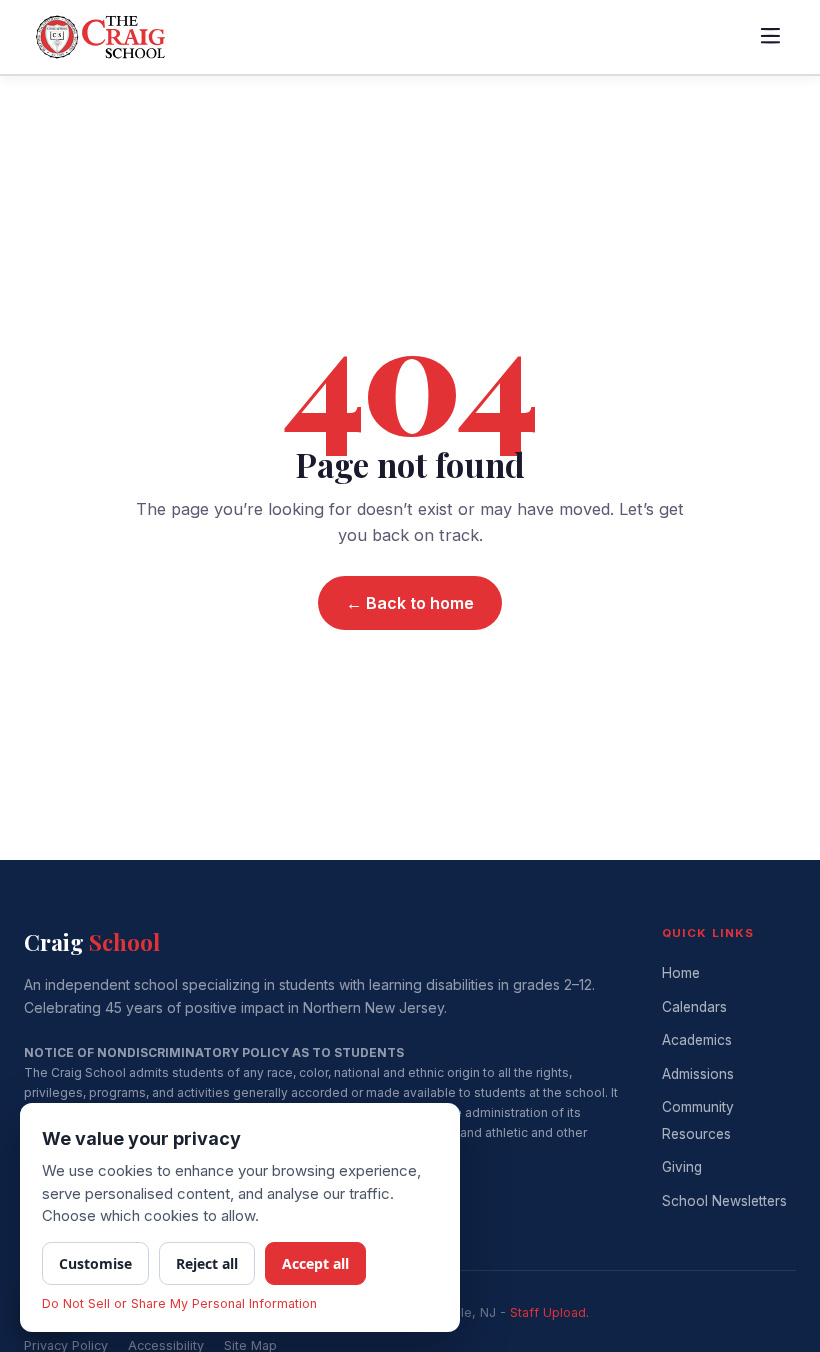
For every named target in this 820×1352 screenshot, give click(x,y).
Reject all (207, 1263)
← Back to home (410, 603)
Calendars (694, 1007)
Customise (95, 1263)
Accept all (315, 1263)
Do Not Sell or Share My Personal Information (179, 1303)
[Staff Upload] (548, 1312)
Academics (697, 1040)
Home (681, 973)
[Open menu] (770, 37)
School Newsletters (724, 1201)
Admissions (698, 1074)
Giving (682, 1167)
